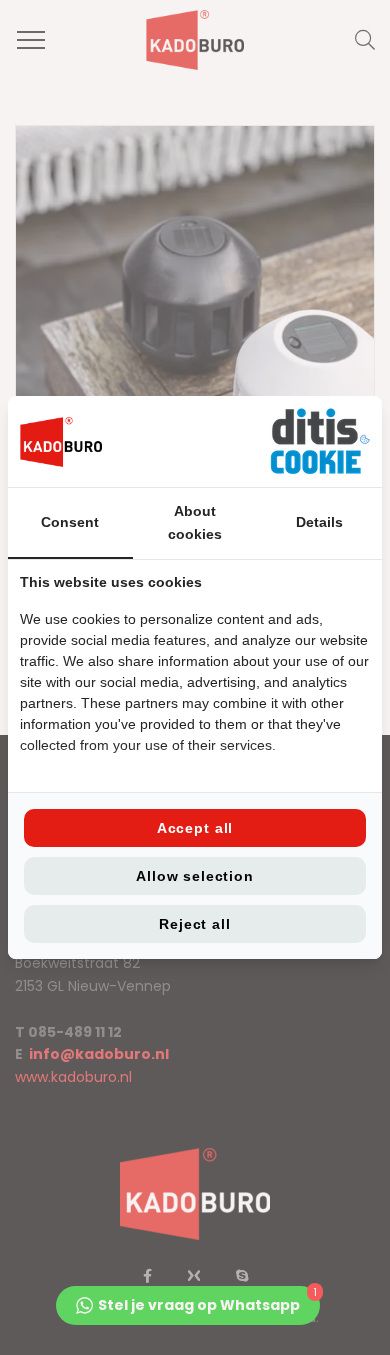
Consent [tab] (70, 522)
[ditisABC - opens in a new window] (320, 441)
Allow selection (195, 876)
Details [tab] (319, 522)
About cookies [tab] (195, 522)
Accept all (195, 828)
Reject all (194, 924)
